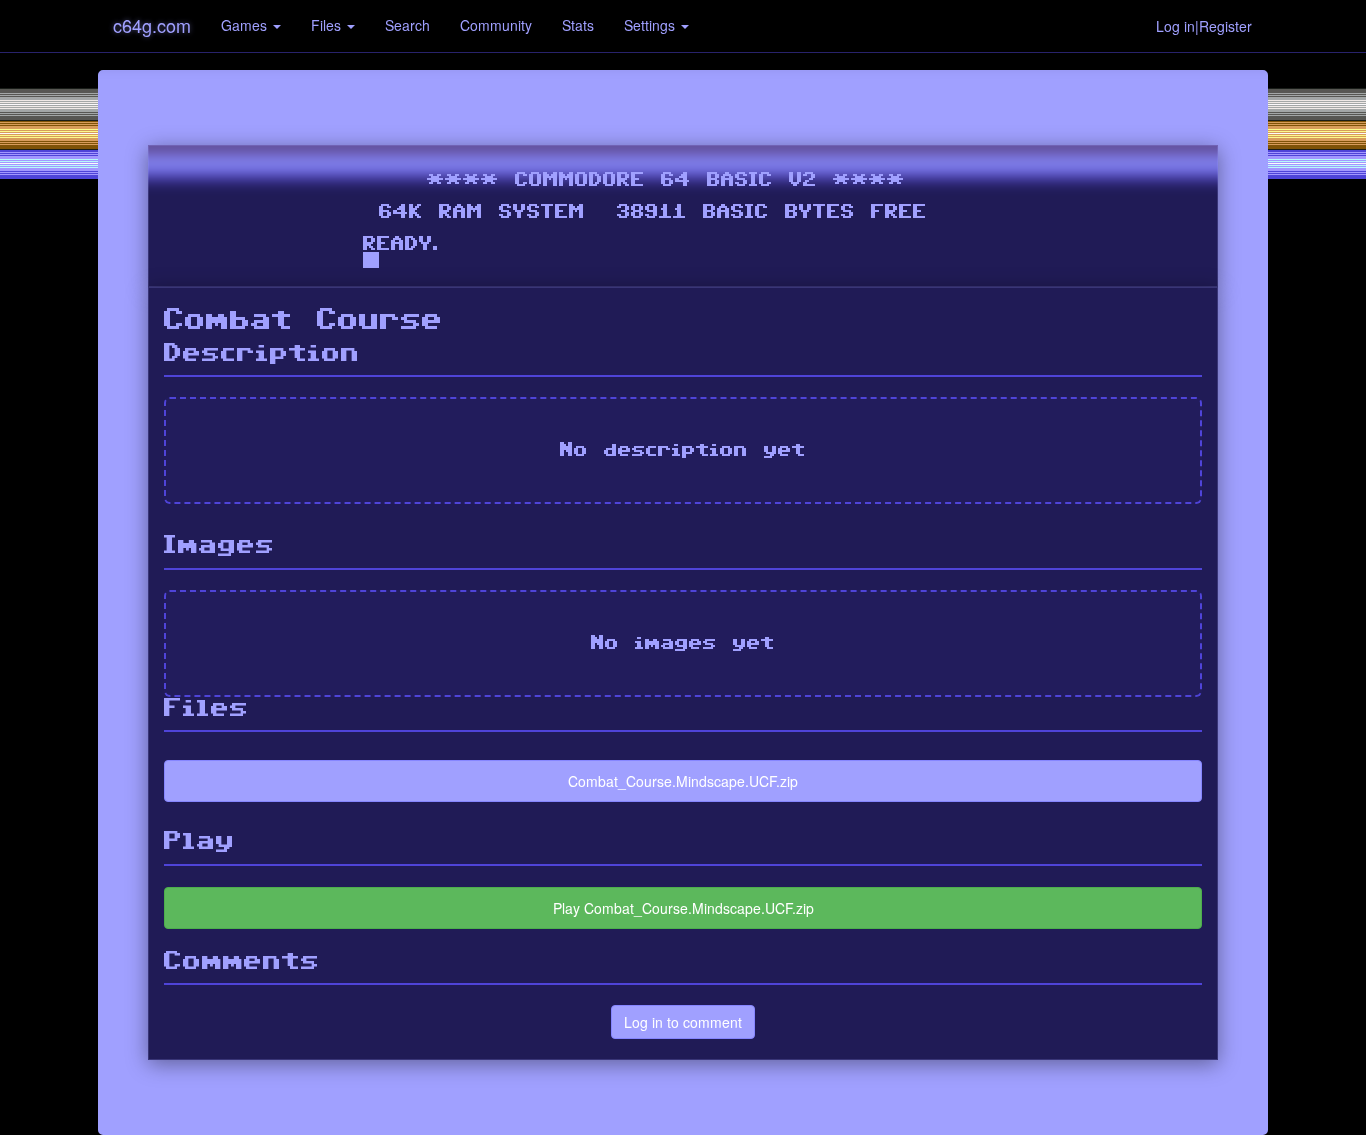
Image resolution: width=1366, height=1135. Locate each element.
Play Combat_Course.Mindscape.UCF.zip (683, 908)
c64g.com (152, 25)
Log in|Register (1204, 26)
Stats (578, 25)
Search (407, 25)
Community (496, 25)
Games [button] (246, 25)
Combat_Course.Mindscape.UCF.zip (683, 781)
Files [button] (328, 25)
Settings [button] (651, 25)
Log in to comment (683, 1022)
